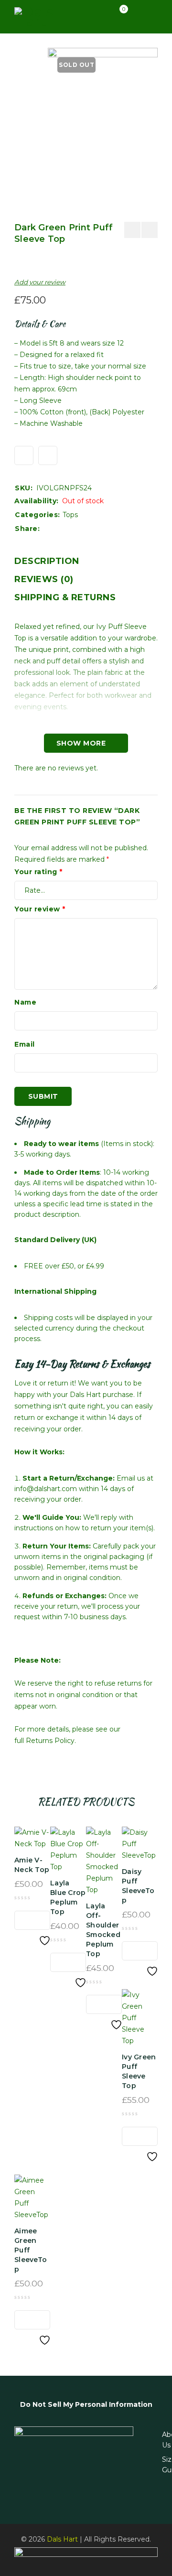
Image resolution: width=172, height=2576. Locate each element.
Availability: (37, 501)
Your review (40, 909)
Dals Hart (62, 2539)
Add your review (40, 282)
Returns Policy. (51, 1741)
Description (47, 561)
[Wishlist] (24, 455)
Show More (81, 743)
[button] (24, 1920)
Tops (70, 515)
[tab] (47, 561)
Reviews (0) (44, 579)
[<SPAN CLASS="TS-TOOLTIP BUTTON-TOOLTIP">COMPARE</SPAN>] (48, 455)
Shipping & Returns (65, 597)
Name (25, 1002)
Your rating (38, 872)
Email (25, 1044)
